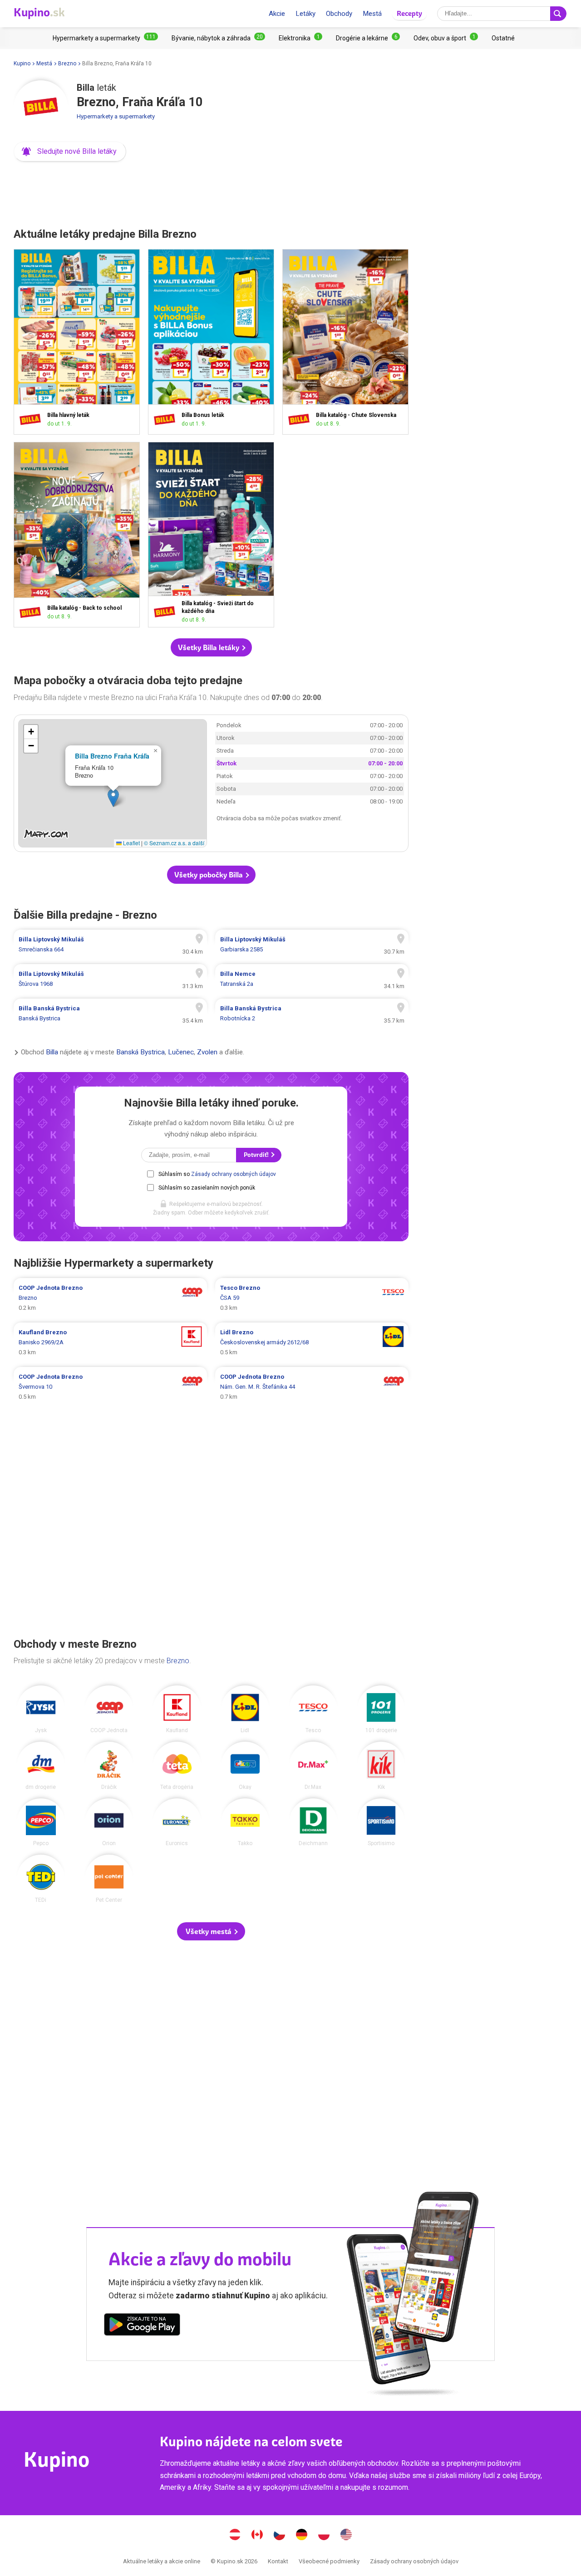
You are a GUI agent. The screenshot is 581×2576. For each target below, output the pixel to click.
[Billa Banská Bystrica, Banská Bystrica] (110, 1014)
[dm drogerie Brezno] (41, 1766)
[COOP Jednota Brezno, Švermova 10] (110, 1387)
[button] (70, 152)
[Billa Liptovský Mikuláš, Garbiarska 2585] (312, 945)
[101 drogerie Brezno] (381, 1709)
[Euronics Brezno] (177, 1822)
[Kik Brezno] (381, 1766)
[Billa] (41, 108)
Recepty (409, 13)
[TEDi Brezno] (41, 1879)
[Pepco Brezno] (41, 1822)
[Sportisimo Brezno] (381, 1822)
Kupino (22, 64)
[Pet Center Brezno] (109, 1879)
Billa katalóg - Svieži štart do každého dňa (211, 535)
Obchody (339, 14)
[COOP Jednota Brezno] (109, 1709)
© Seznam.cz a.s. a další (174, 843)
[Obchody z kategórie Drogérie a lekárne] (368, 38)
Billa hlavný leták (77, 342)
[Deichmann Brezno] (313, 1822)
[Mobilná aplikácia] (142, 2326)
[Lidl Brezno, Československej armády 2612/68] (312, 1342)
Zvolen (207, 1053)
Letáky (305, 14)
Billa (52, 1053)
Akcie (277, 14)
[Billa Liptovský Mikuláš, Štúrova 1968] (110, 979)
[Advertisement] (211, 192)
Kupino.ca (257, 2536)
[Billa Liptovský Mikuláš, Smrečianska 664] (110, 945)
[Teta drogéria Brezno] (177, 1766)
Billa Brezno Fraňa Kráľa (112, 756)
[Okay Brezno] (245, 1766)
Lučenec (181, 1053)
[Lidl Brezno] (245, 1709)
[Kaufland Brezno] (177, 1709)
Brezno (67, 64)
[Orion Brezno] (109, 1822)
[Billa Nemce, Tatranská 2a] (312, 979)
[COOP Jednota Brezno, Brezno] (110, 1298)
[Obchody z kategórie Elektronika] (300, 38)
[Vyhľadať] (558, 14)
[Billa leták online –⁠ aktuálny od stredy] (32, 419)
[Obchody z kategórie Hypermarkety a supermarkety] (105, 38)
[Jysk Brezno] (41, 1709)
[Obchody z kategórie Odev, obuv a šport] (446, 38)
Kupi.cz (280, 2536)
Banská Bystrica (140, 1053)
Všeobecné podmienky (329, 2561)
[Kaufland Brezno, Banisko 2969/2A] (110, 1342)
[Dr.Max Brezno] (313, 1766)
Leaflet (131, 843)
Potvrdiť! (257, 1155)
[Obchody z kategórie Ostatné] (503, 38)
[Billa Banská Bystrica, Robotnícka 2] (312, 1014)
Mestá (372, 14)
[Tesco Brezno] (313, 1709)
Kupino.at (235, 2536)
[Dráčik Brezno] (109, 1766)
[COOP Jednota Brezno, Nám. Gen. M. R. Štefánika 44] (312, 1387)
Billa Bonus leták (211, 342)
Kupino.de (302, 2536)
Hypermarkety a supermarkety (116, 116)
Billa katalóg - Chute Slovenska (345, 342)
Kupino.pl (324, 2536)
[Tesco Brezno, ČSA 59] (312, 1298)
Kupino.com (346, 2536)
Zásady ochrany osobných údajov (234, 1174)
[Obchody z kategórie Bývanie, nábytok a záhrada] (218, 38)
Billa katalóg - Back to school (77, 535)
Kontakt (278, 2561)
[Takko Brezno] (245, 1822)
